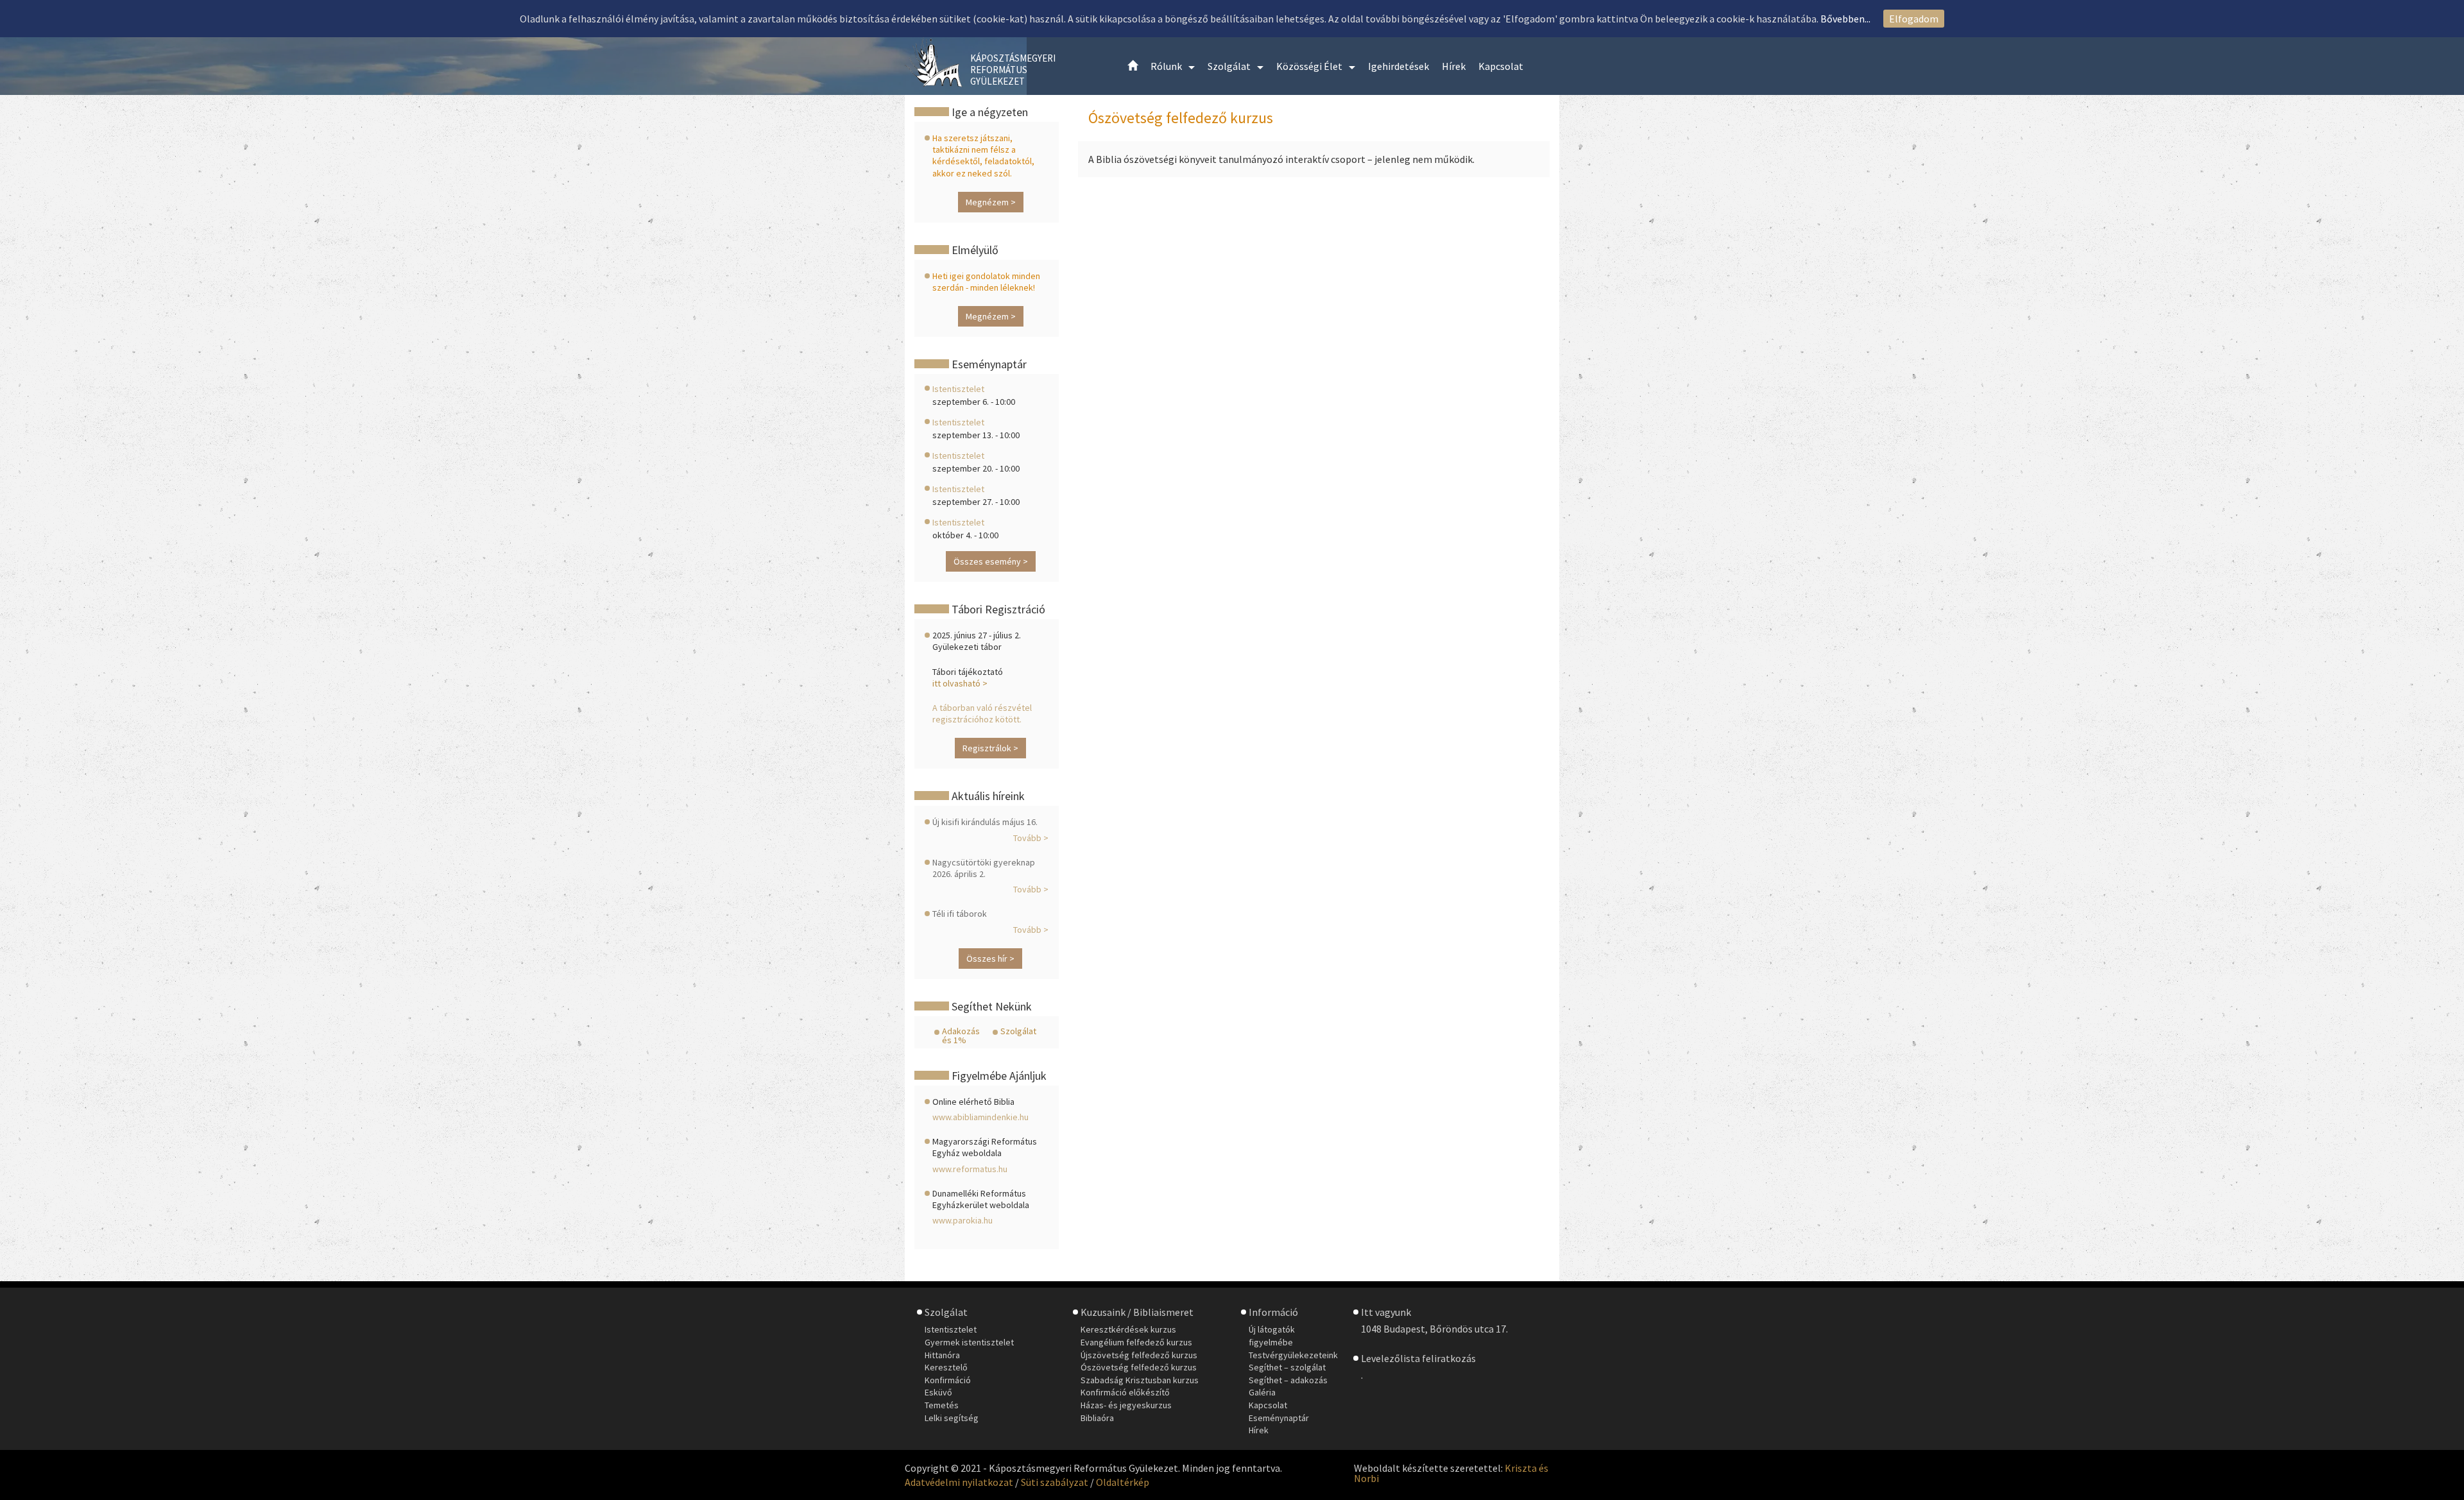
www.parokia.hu (963, 1220)
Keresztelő (946, 1367)
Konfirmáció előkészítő (1125, 1392)
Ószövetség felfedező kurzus (1139, 1367)
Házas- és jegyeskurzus (1126, 1405)
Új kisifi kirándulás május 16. (985, 822)
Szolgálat (1018, 1031)
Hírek (1259, 1430)
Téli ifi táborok (960, 914)
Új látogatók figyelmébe (1272, 1336)
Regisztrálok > (990, 748)
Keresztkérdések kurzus (1128, 1329)
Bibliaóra (1097, 1418)
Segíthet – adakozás (1288, 1380)
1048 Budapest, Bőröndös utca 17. (1434, 1329)
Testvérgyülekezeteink (1293, 1355)
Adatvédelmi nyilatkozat (959, 1482)
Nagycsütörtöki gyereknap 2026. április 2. (984, 868)
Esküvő (938, 1392)
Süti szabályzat (1055, 1482)
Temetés (942, 1405)
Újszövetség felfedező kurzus (1139, 1355)
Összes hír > (990, 959)
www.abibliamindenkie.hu (980, 1117)
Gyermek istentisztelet (969, 1342)
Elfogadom (1914, 19)
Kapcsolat (1268, 1405)
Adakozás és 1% (961, 1036)
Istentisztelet (958, 389)
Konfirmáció (948, 1380)
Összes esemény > (991, 561)
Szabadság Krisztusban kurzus (1140, 1380)
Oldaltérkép (1123, 1482)
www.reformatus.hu (970, 1169)
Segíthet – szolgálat (1287, 1367)
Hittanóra (942, 1355)
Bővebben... (1845, 19)
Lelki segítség (952, 1418)
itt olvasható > (960, 683)
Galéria (1262, 1392)
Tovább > (1031, 838)
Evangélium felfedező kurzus (1136, 1342)
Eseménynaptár (1279, 1418)
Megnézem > (991, 202)
